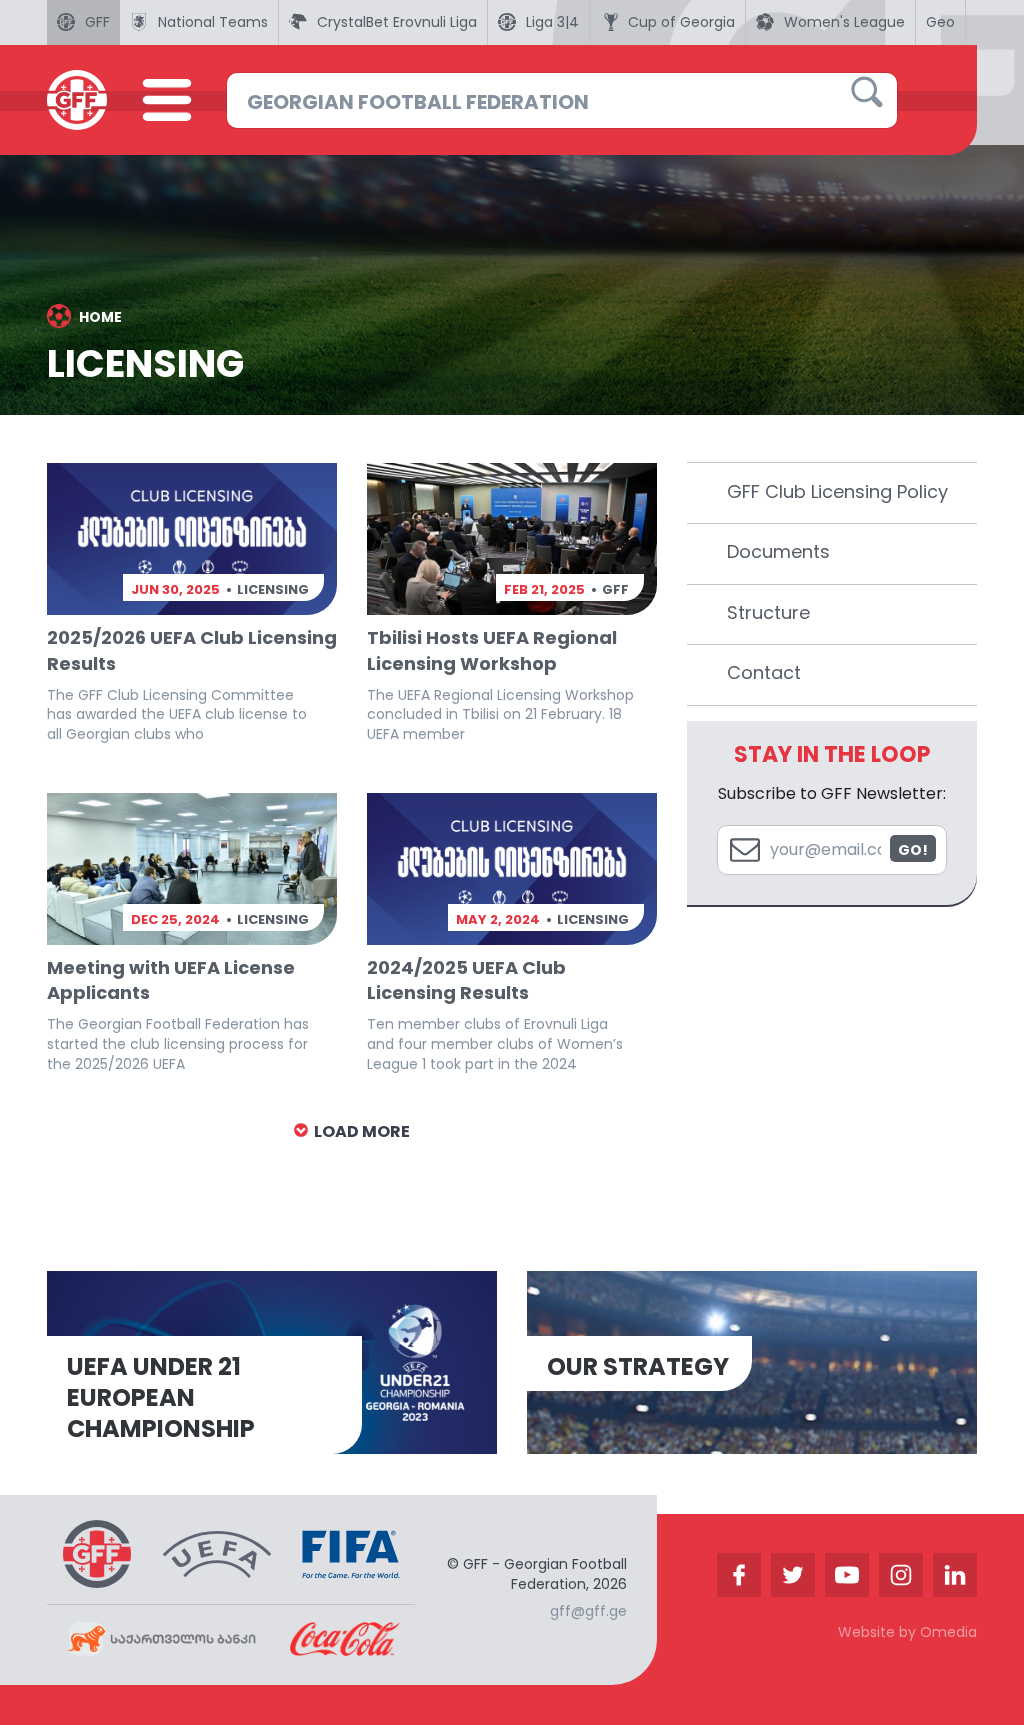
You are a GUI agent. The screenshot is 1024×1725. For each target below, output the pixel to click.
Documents (778, 551)
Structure (768, 612)
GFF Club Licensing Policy (837, 491)
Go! (913, 850)
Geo (940, 22)
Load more (360, 1131)
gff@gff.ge (588, 1611)
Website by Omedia (907, 1632)
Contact (764, 672)
